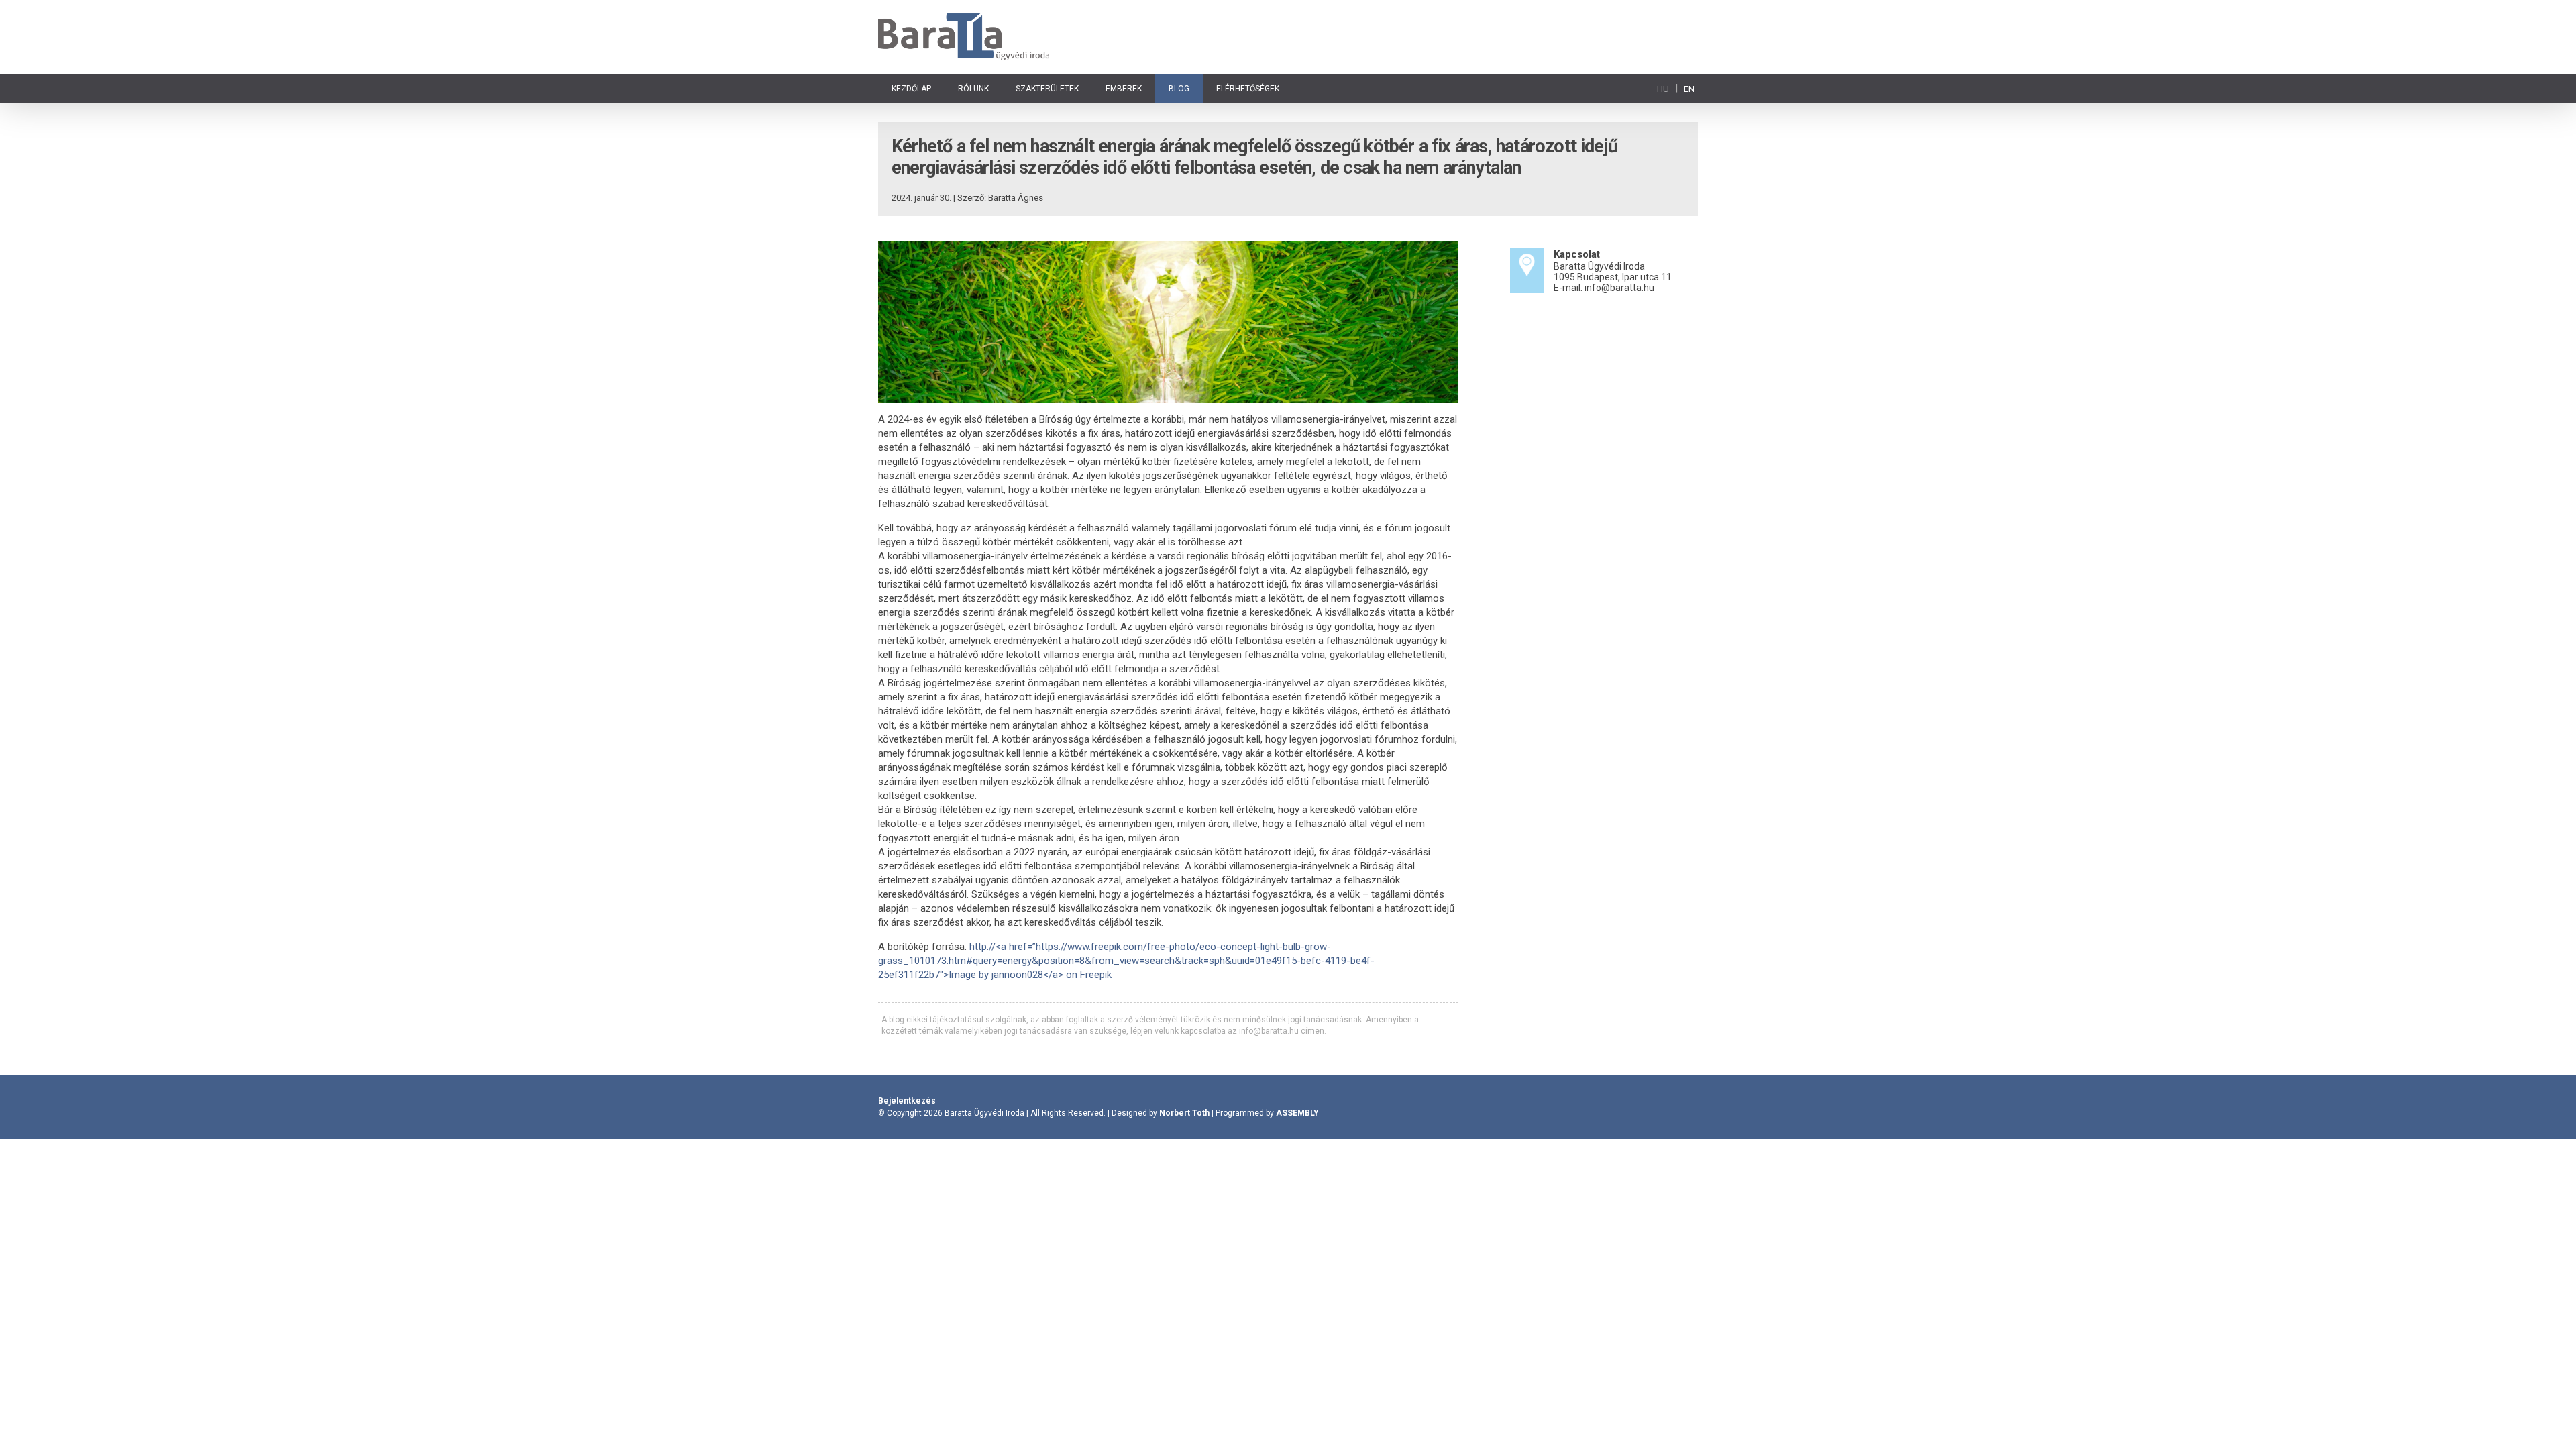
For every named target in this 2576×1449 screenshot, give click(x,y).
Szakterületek (1047, 89)
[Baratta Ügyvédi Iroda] (964, 37)
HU (1663, 89)
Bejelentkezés (907, 1101)
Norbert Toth (1184, 1113)
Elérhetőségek (1248, 89)
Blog (1179, 89)
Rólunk (973, 89)
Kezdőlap (911, 89)
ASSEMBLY (1297, 1113)
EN (1689, 89)
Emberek (1124, 89)
